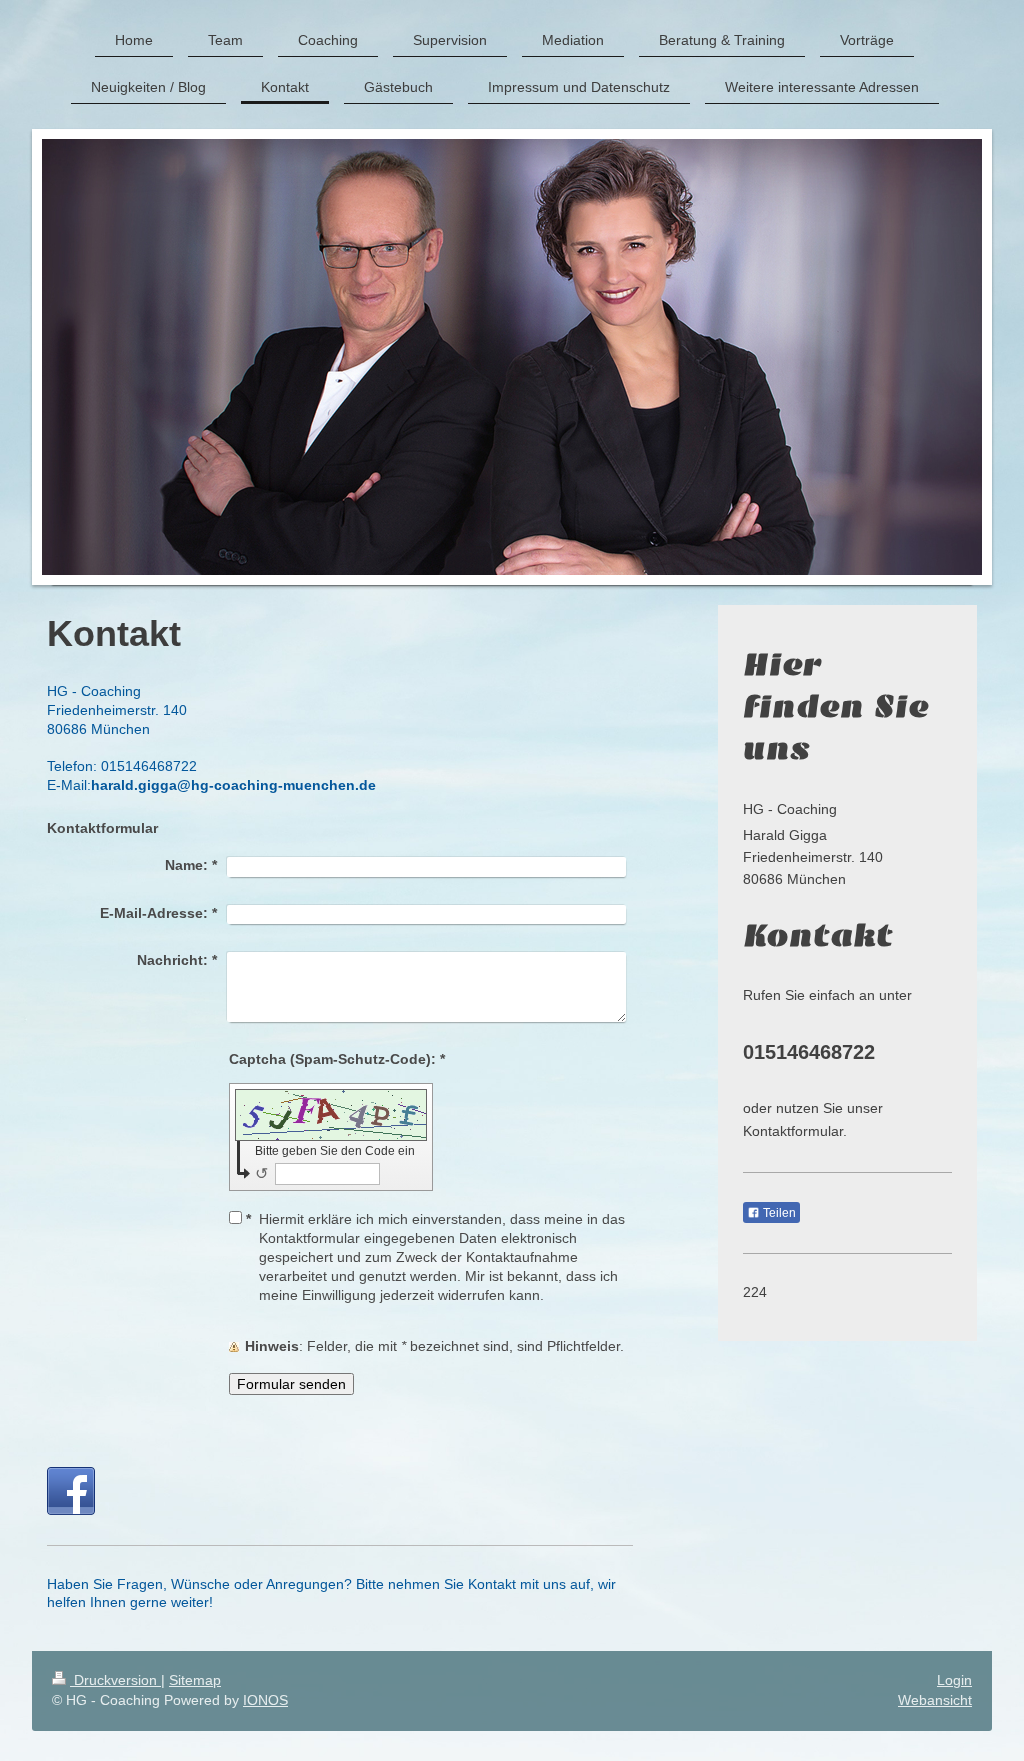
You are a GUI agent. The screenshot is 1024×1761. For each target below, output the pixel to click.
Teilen (778, 1213)
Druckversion (115, 1680)
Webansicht (935, 1700)
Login (954, 1680)
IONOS (265, 1700)
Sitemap (195, 1680)
